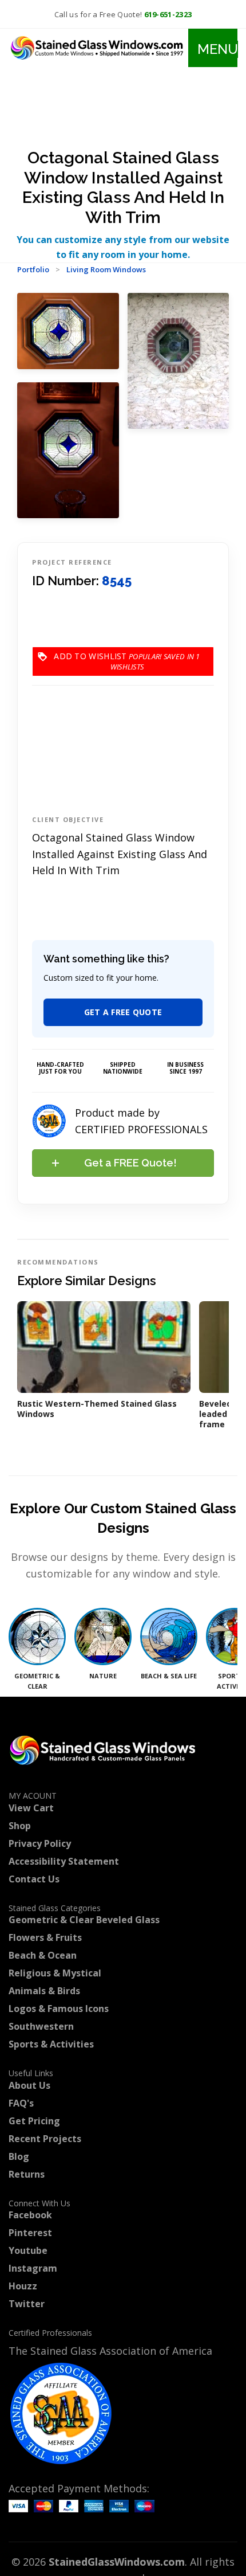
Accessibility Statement (64, 1861)
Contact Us (34, 1879)
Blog (19, 2156)
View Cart (31, 1808)
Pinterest (30, 2233)
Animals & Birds (44, 1991)
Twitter (27, 2304)
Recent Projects (45, 2139)
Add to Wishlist (127, 656)
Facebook (30, 2215)
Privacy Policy (40, 1843)
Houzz (23, 2286)
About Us (29, 2085)
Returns (27, 2174)
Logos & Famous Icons (59, 2009)
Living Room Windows (106, 269)
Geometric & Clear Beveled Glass (84, 1920)
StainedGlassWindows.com (117, 2562)
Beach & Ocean (43, 1955)
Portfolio (33, 269)
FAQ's (21, 2103)
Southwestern (41, 2026)
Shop (20, 1826)
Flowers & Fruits (45, 1937)
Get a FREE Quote (123, 1012)
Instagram (33, 2268)
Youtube (28, 2250)
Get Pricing (34, 2121)
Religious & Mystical (55, 1973)
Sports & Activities (51, 2044)
